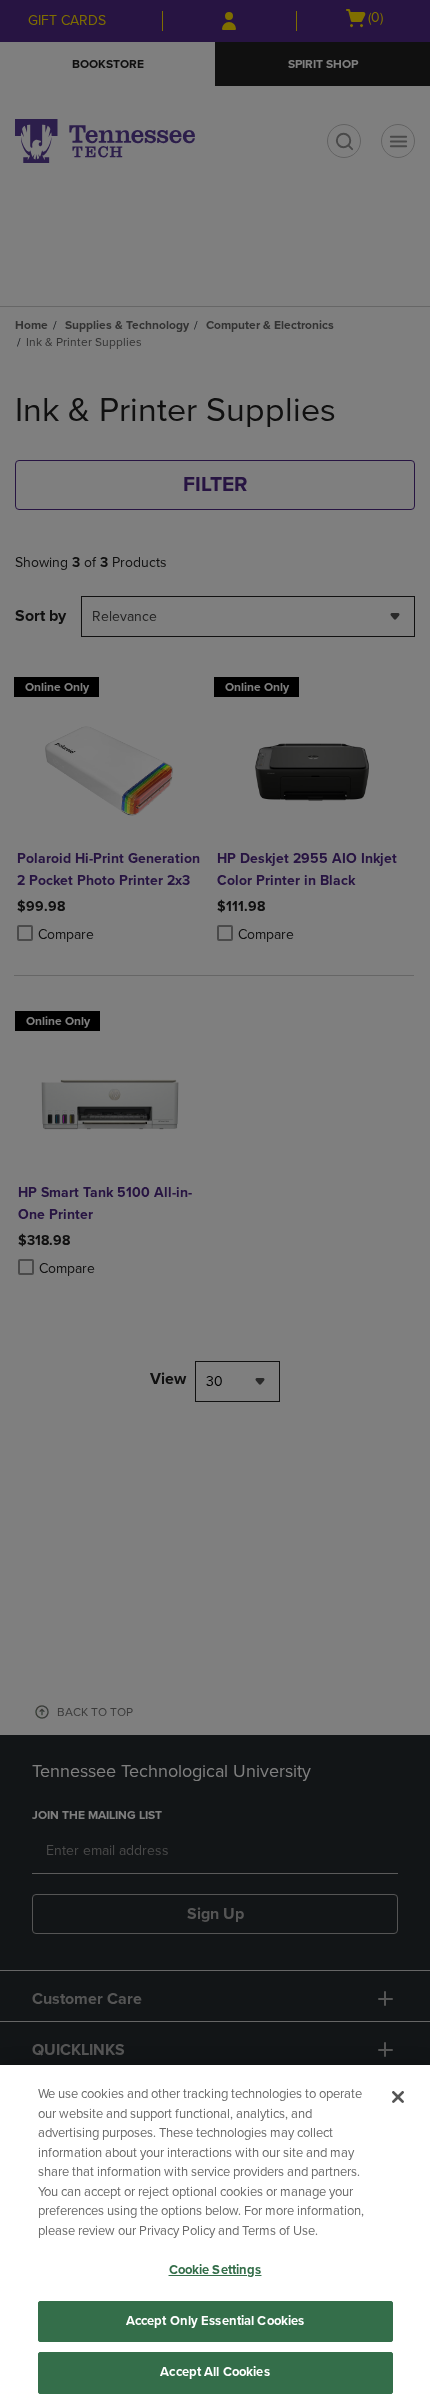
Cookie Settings (215, 2270)
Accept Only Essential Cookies (215, 2321)
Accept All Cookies (214, 2372)
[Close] (398, 2097)
